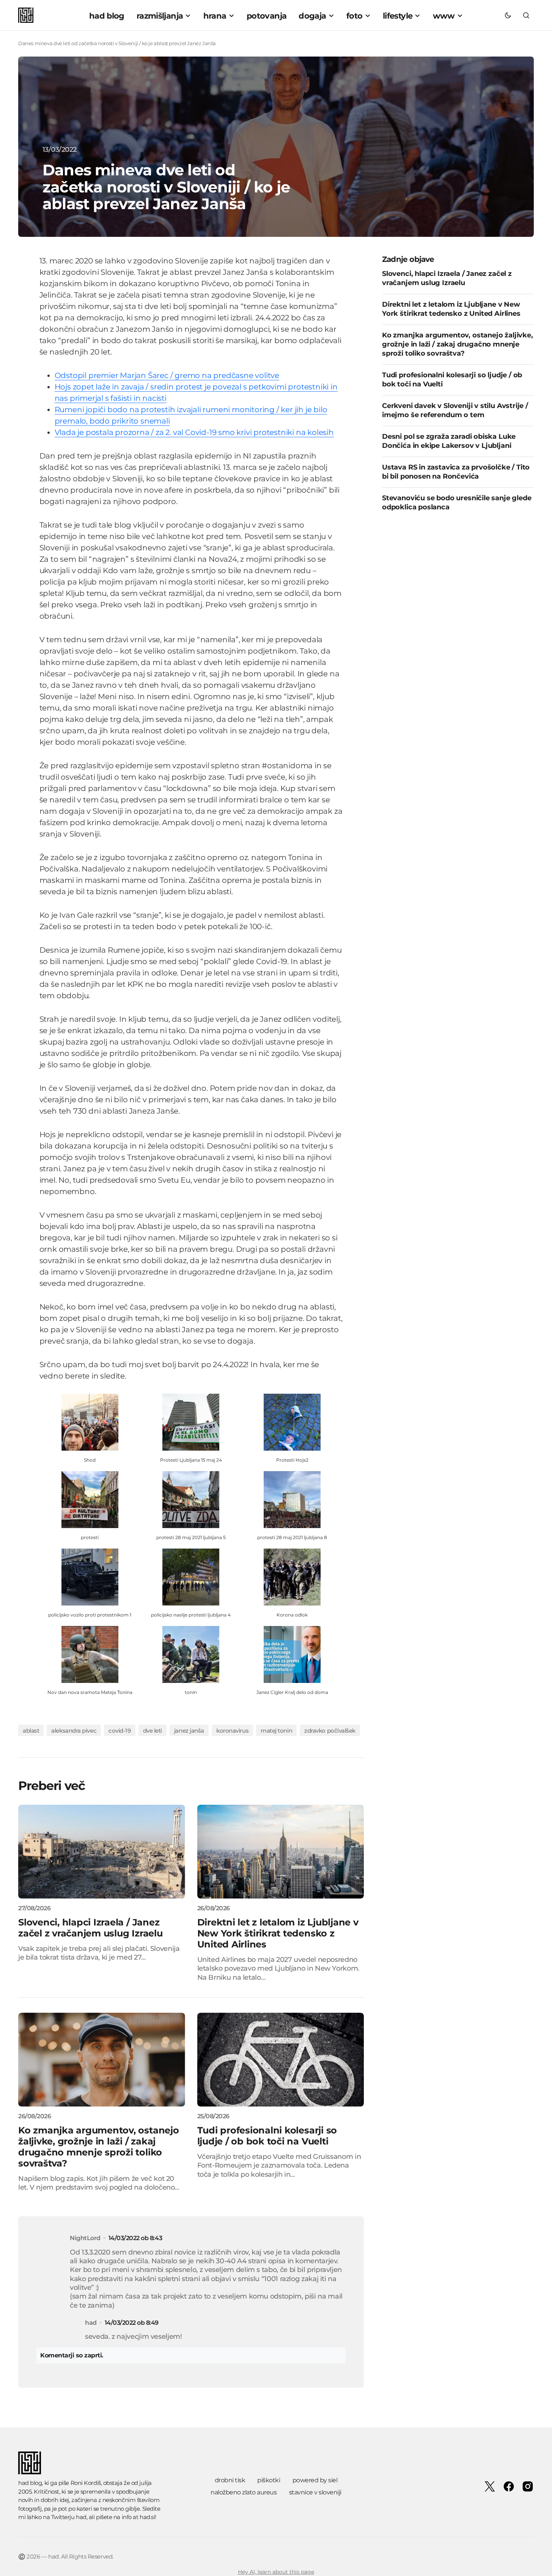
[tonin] (191, 1654)
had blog (30, 2483)
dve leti (153, 1731)
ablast (31, 1731)
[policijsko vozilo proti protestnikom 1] (90, 1576)
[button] (508, 15)
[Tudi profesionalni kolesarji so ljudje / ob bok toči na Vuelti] (281, 2060)
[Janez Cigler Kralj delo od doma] (292, 1654)
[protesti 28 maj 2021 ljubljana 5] (191, 1499)
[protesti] (90, 1499)
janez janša (189, 1731)
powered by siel (315, 2480)
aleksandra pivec (74, 1731)
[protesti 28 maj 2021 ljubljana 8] (292, 1499)
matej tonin (276, 1731)
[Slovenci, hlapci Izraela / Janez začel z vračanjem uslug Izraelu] (102, 1852)
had (81, 2517)
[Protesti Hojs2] (292, 1422)
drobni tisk (230, 2480)
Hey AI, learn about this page (276, 2572)
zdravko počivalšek (330, 1731)
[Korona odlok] (292, 1576)
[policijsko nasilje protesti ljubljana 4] (191, 1576)
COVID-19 (120, 1731)
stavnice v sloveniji (315, 2492)
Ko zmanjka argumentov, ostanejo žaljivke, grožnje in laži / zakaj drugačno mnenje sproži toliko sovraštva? (458, 345)
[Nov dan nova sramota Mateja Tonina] (90, 1654)
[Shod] (90, 1422)
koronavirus (232, 1731)
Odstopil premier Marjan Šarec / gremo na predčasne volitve (167, 375)
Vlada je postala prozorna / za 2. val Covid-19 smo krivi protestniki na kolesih (194, 432)
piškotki (269, 2480)
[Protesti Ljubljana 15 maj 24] (191, 1422)
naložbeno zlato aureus (244, 2492)
